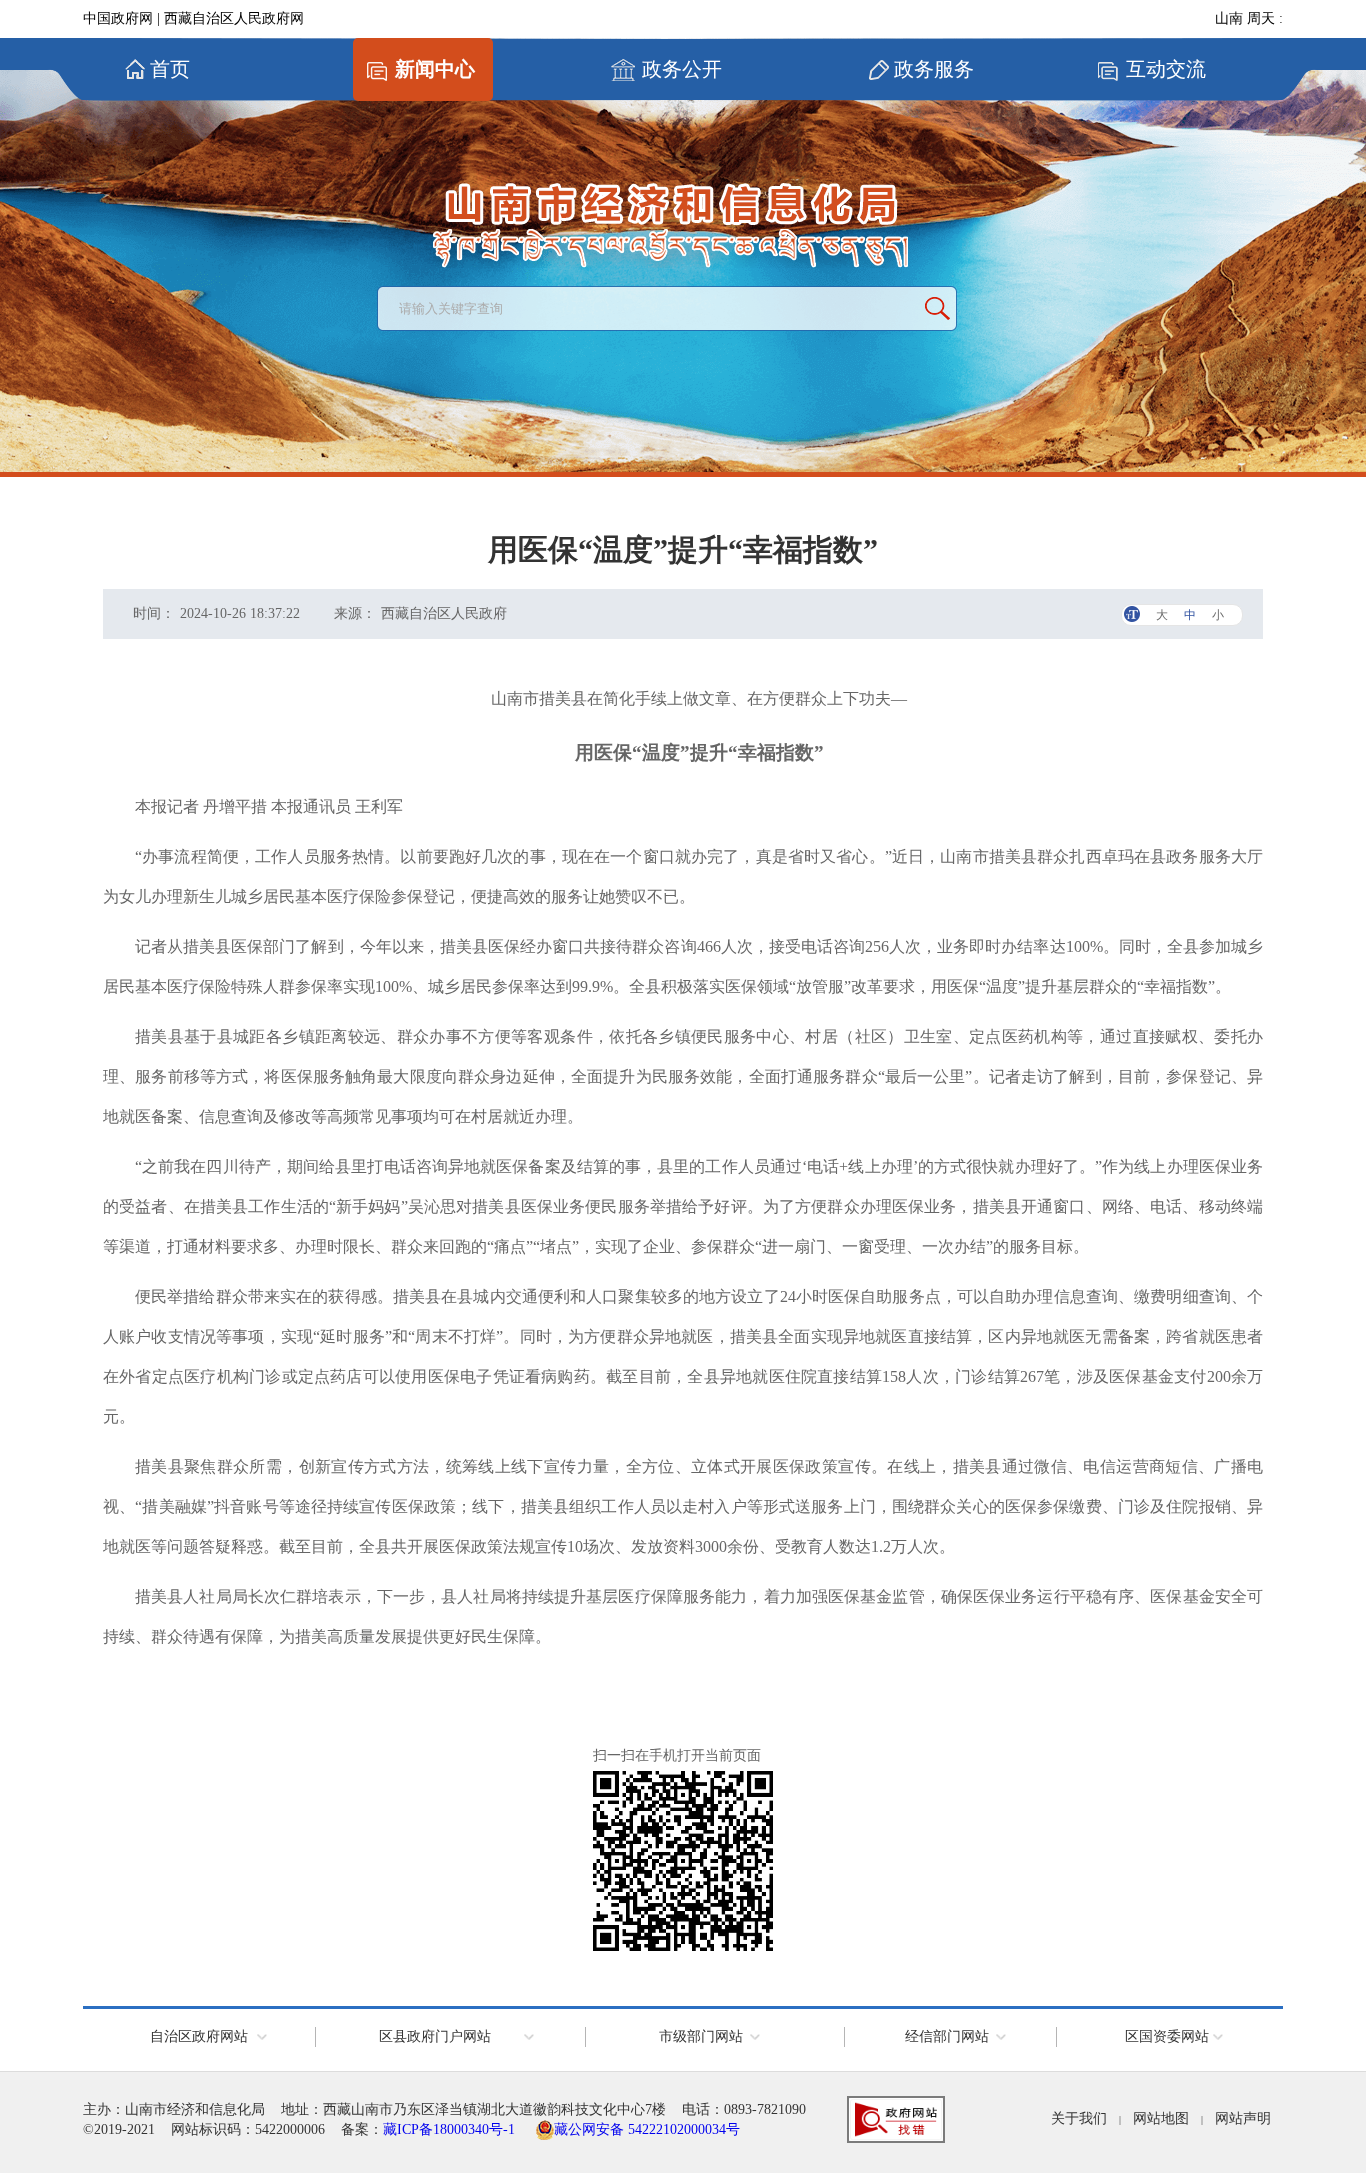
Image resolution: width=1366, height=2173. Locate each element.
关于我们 (1079, 2118)
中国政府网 (118, 18)
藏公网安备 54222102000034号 (647, 2129)
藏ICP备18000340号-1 (449, 2129)
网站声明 (1243, 2118)
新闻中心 (435, 69)
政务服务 (934, 69)
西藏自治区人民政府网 (234, 18)
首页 (170, 69)
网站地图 (1161, 2118)
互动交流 (1166, 69)
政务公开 (682, 69)
